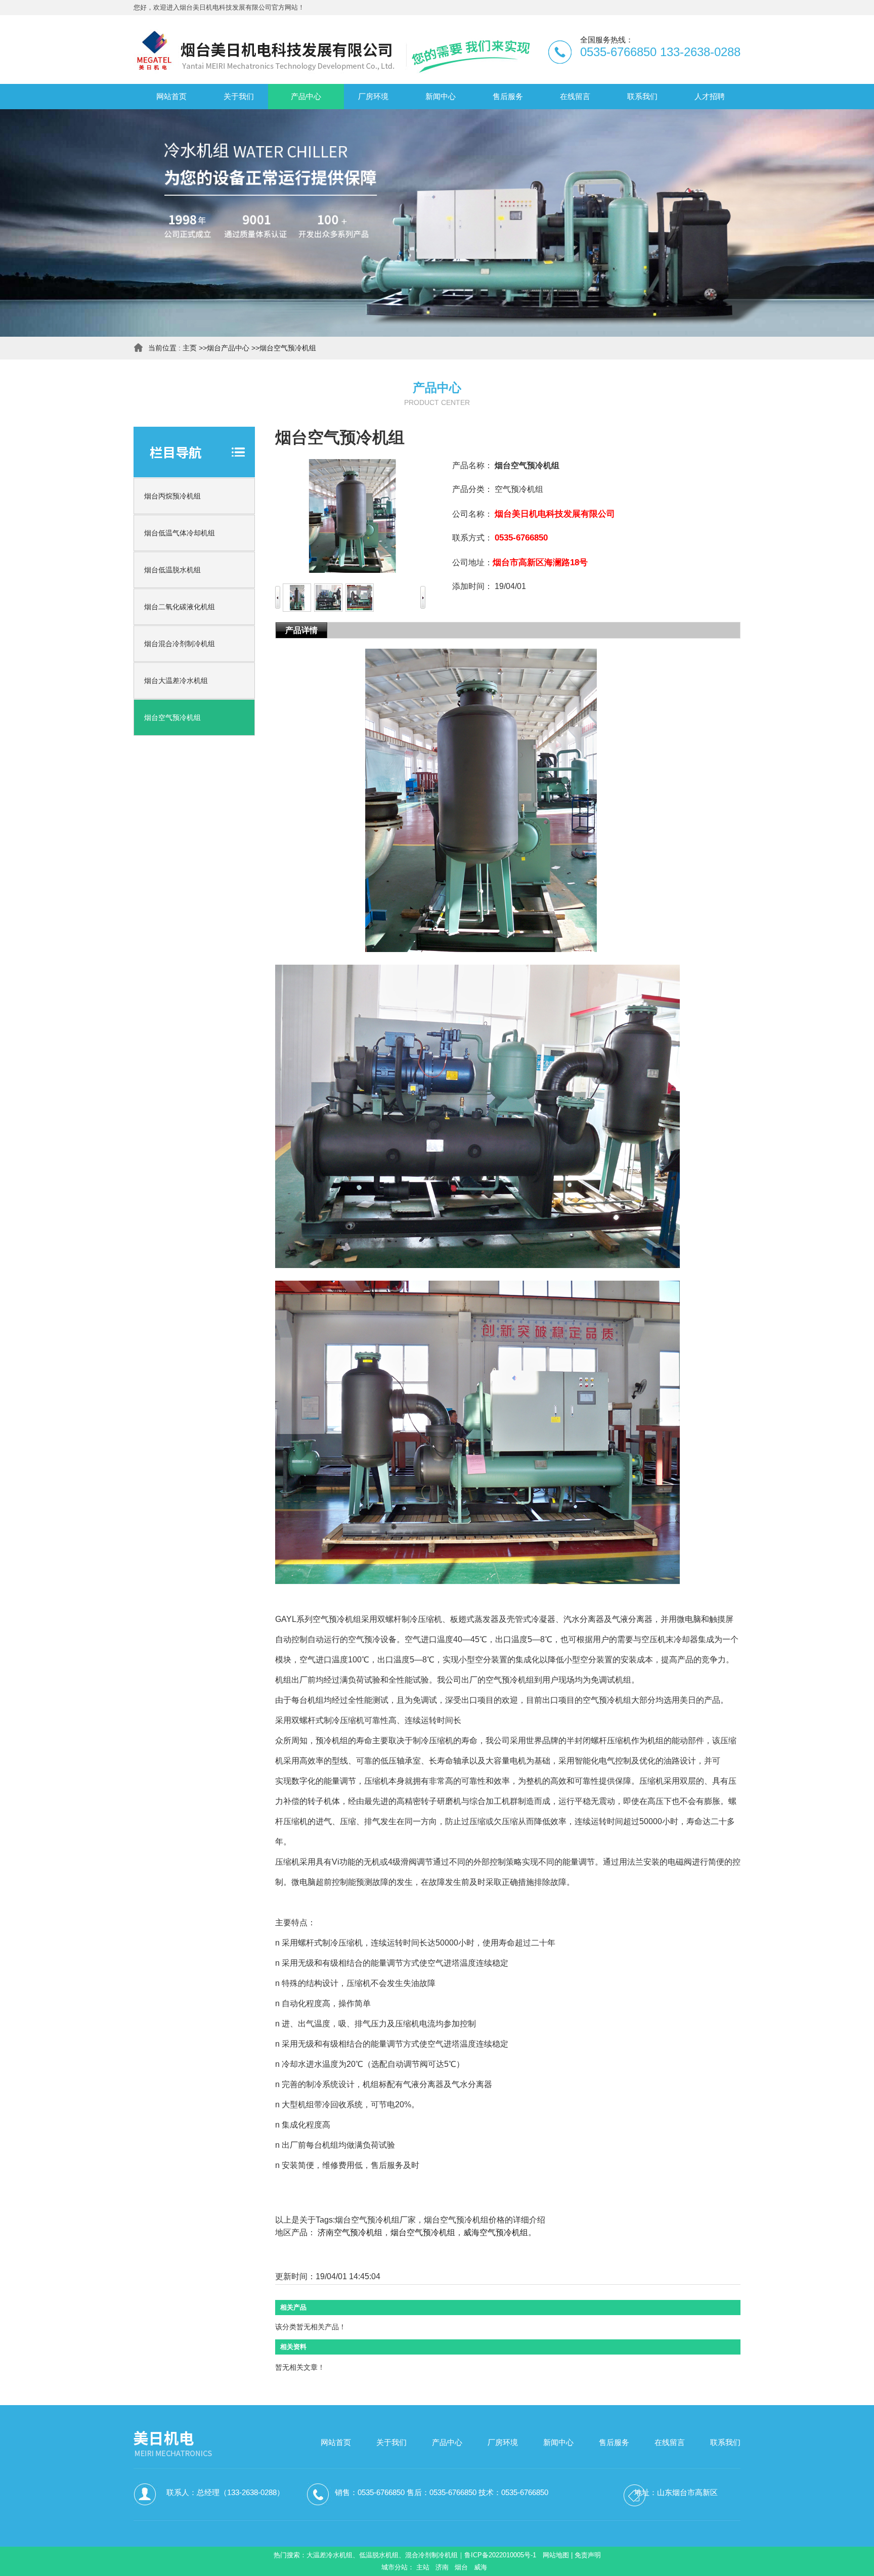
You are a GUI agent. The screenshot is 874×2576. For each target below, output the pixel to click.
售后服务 (614, 2442)
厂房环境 (503, 2442)
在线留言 (670, 2442)
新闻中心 (558, 2442)
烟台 (461, 2567)
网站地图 (556, 2555)
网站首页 (336, 2442)
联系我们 (725, 2442)
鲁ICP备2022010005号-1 (500, 2555)
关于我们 (391, 2442)
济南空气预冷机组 (350, 2232)
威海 (480, 2567)
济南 (442, 2567)
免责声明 (588, 2555)
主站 (423, 2567)
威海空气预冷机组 (496, 2232)
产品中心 (447, 2442)
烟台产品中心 (228, 348)
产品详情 (301, 630)
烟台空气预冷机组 (288, 348)
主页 (190, 348)
